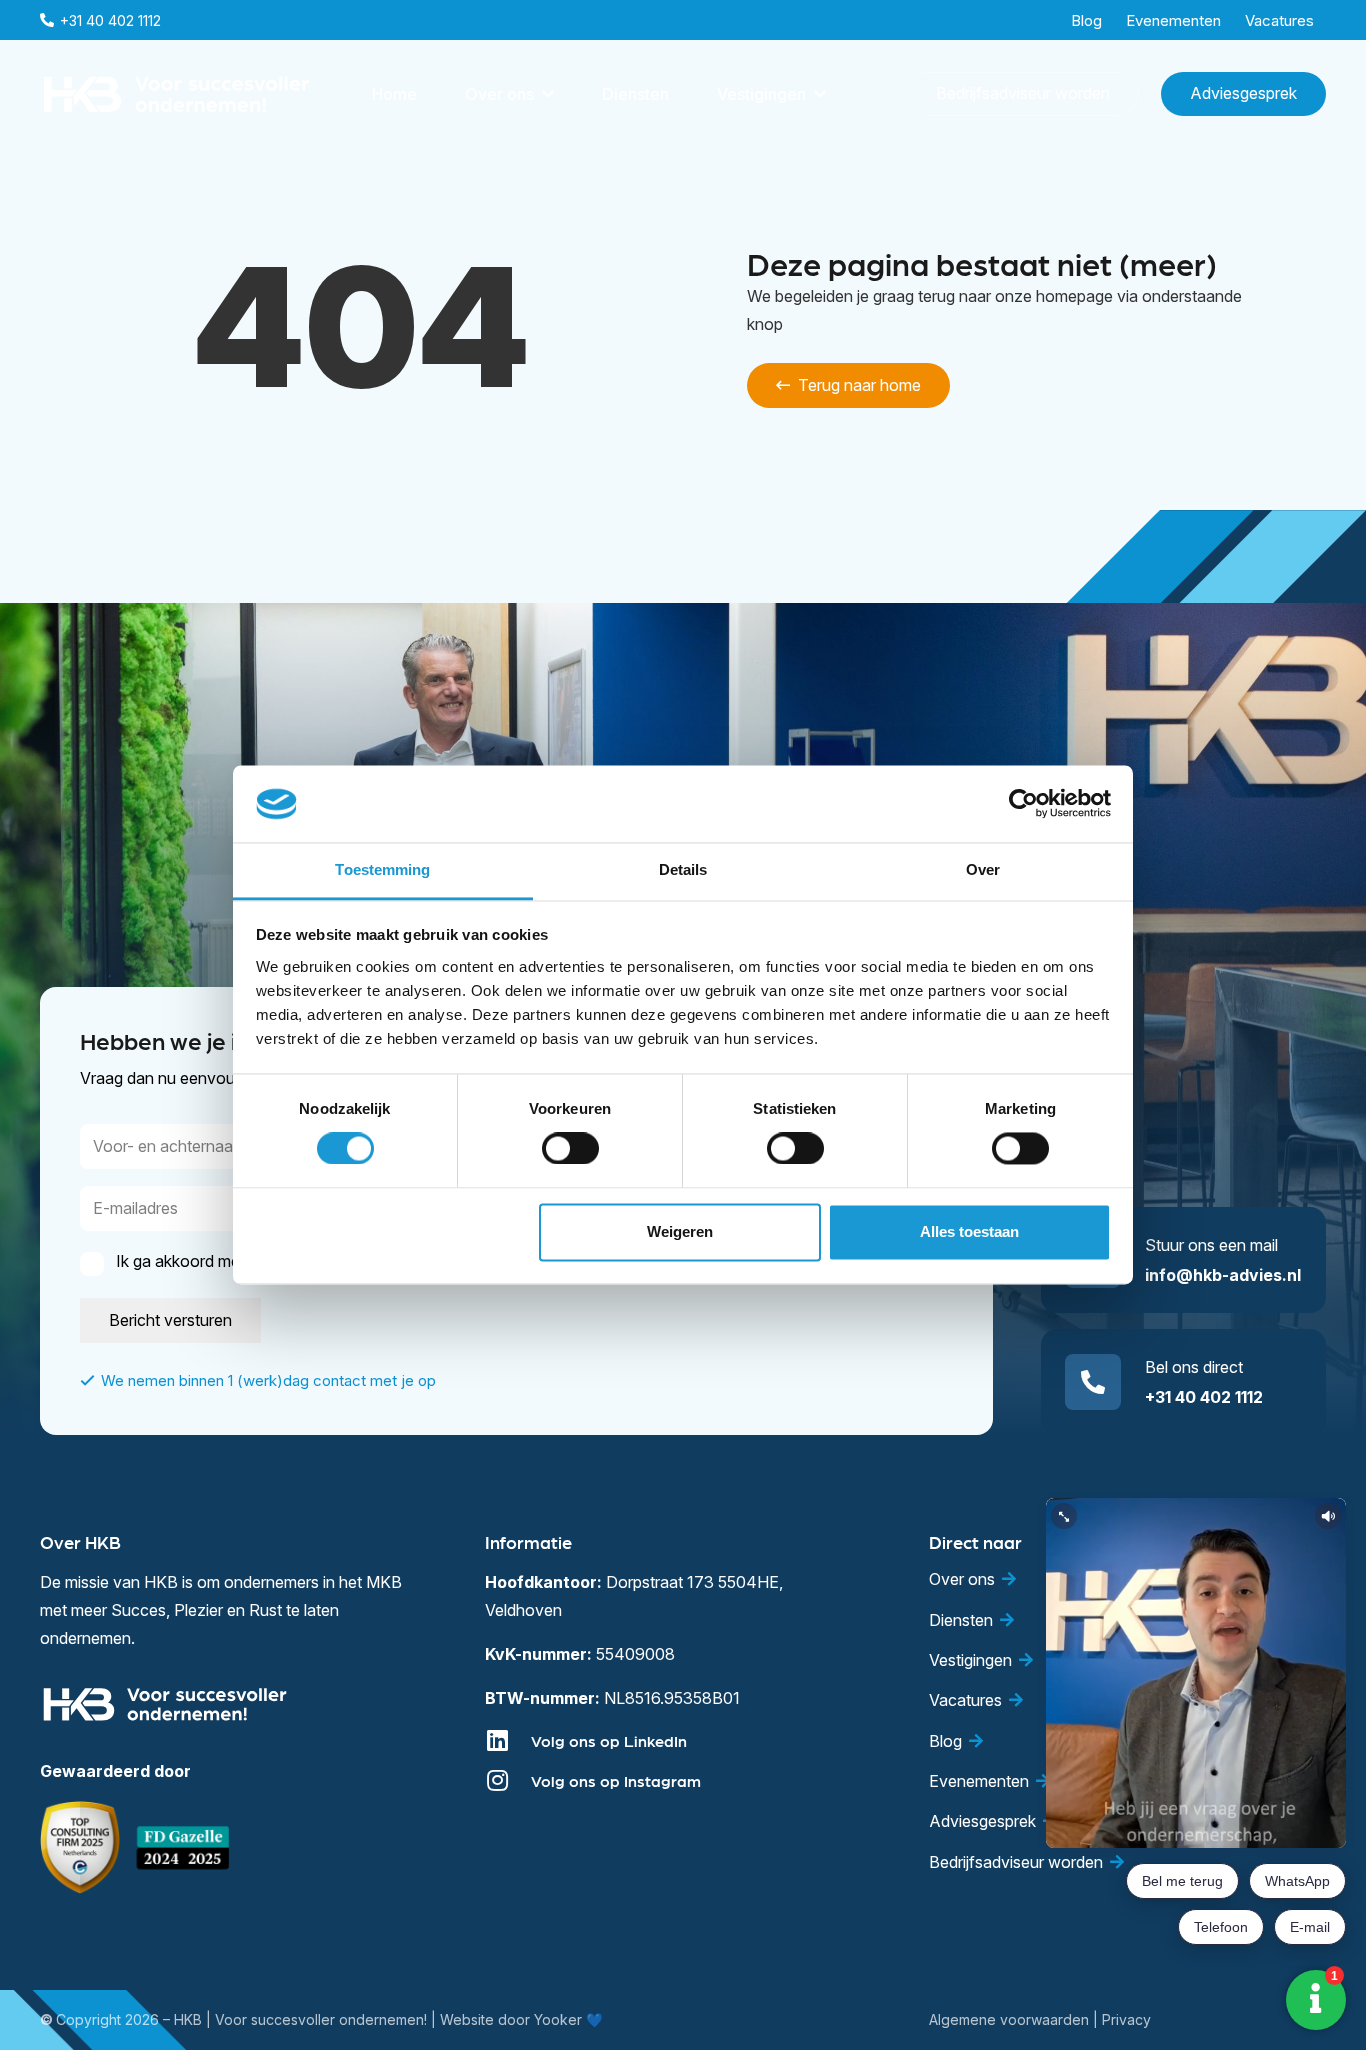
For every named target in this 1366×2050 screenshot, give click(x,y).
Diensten (961, 1620)
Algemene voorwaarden (1009, 2019)
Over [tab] (983, 869)
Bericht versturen (170, 1320)
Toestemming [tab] (382, 869)
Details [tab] (683, 869)
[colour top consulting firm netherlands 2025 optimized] (80, 1847)
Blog (945, 1741)
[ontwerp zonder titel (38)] (184, 1847)
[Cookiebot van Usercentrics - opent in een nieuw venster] (1023, 804)
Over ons (962, 1579)
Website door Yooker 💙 (521, 2019)
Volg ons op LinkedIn (609, 1740)
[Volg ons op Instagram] (508, 1780)
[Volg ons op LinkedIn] (508, 1740)
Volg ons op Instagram (616, 1780)
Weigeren (680, 1231)
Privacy (1126, 2019)
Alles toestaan (969, 1231)
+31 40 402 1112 (1204, 1397)
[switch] (570, 1149)
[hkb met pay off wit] (176, 94)
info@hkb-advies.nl (1223, 1275)
